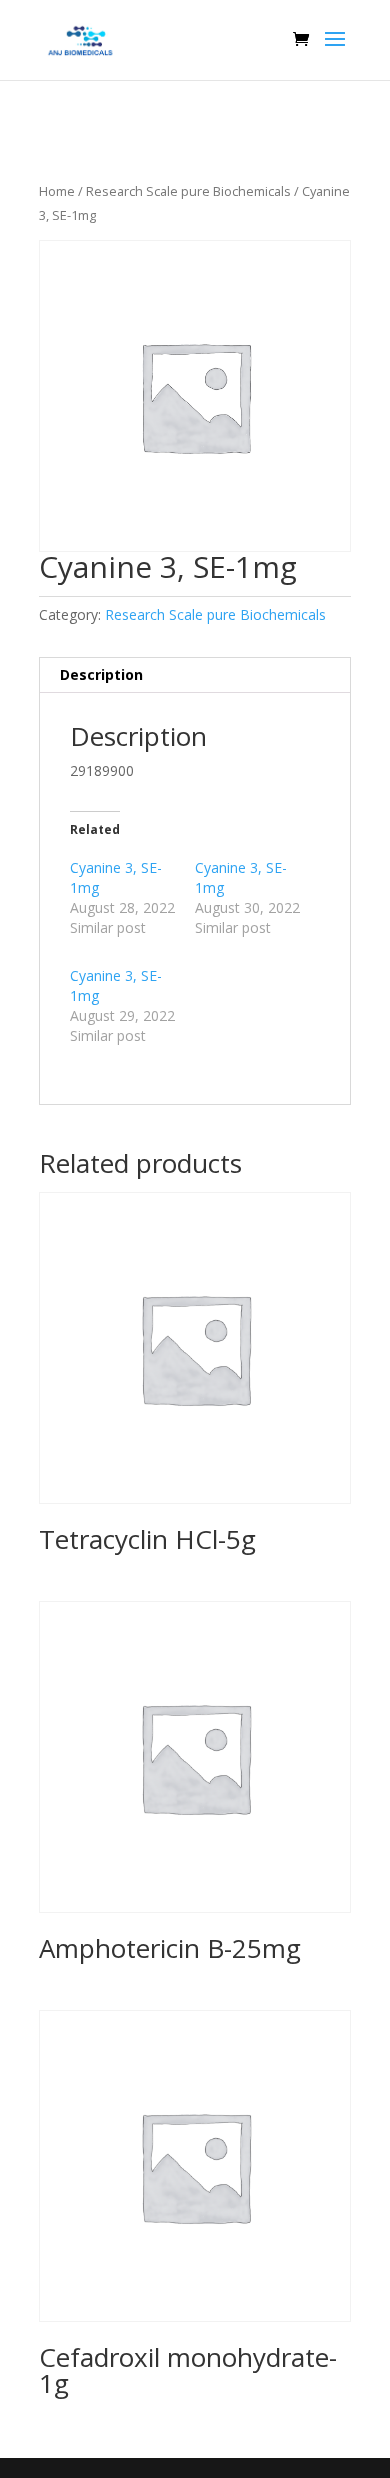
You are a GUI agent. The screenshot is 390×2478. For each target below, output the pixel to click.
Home (57, 191)
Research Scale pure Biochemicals (188, 191)
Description (101, 674)
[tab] (195, 675)
